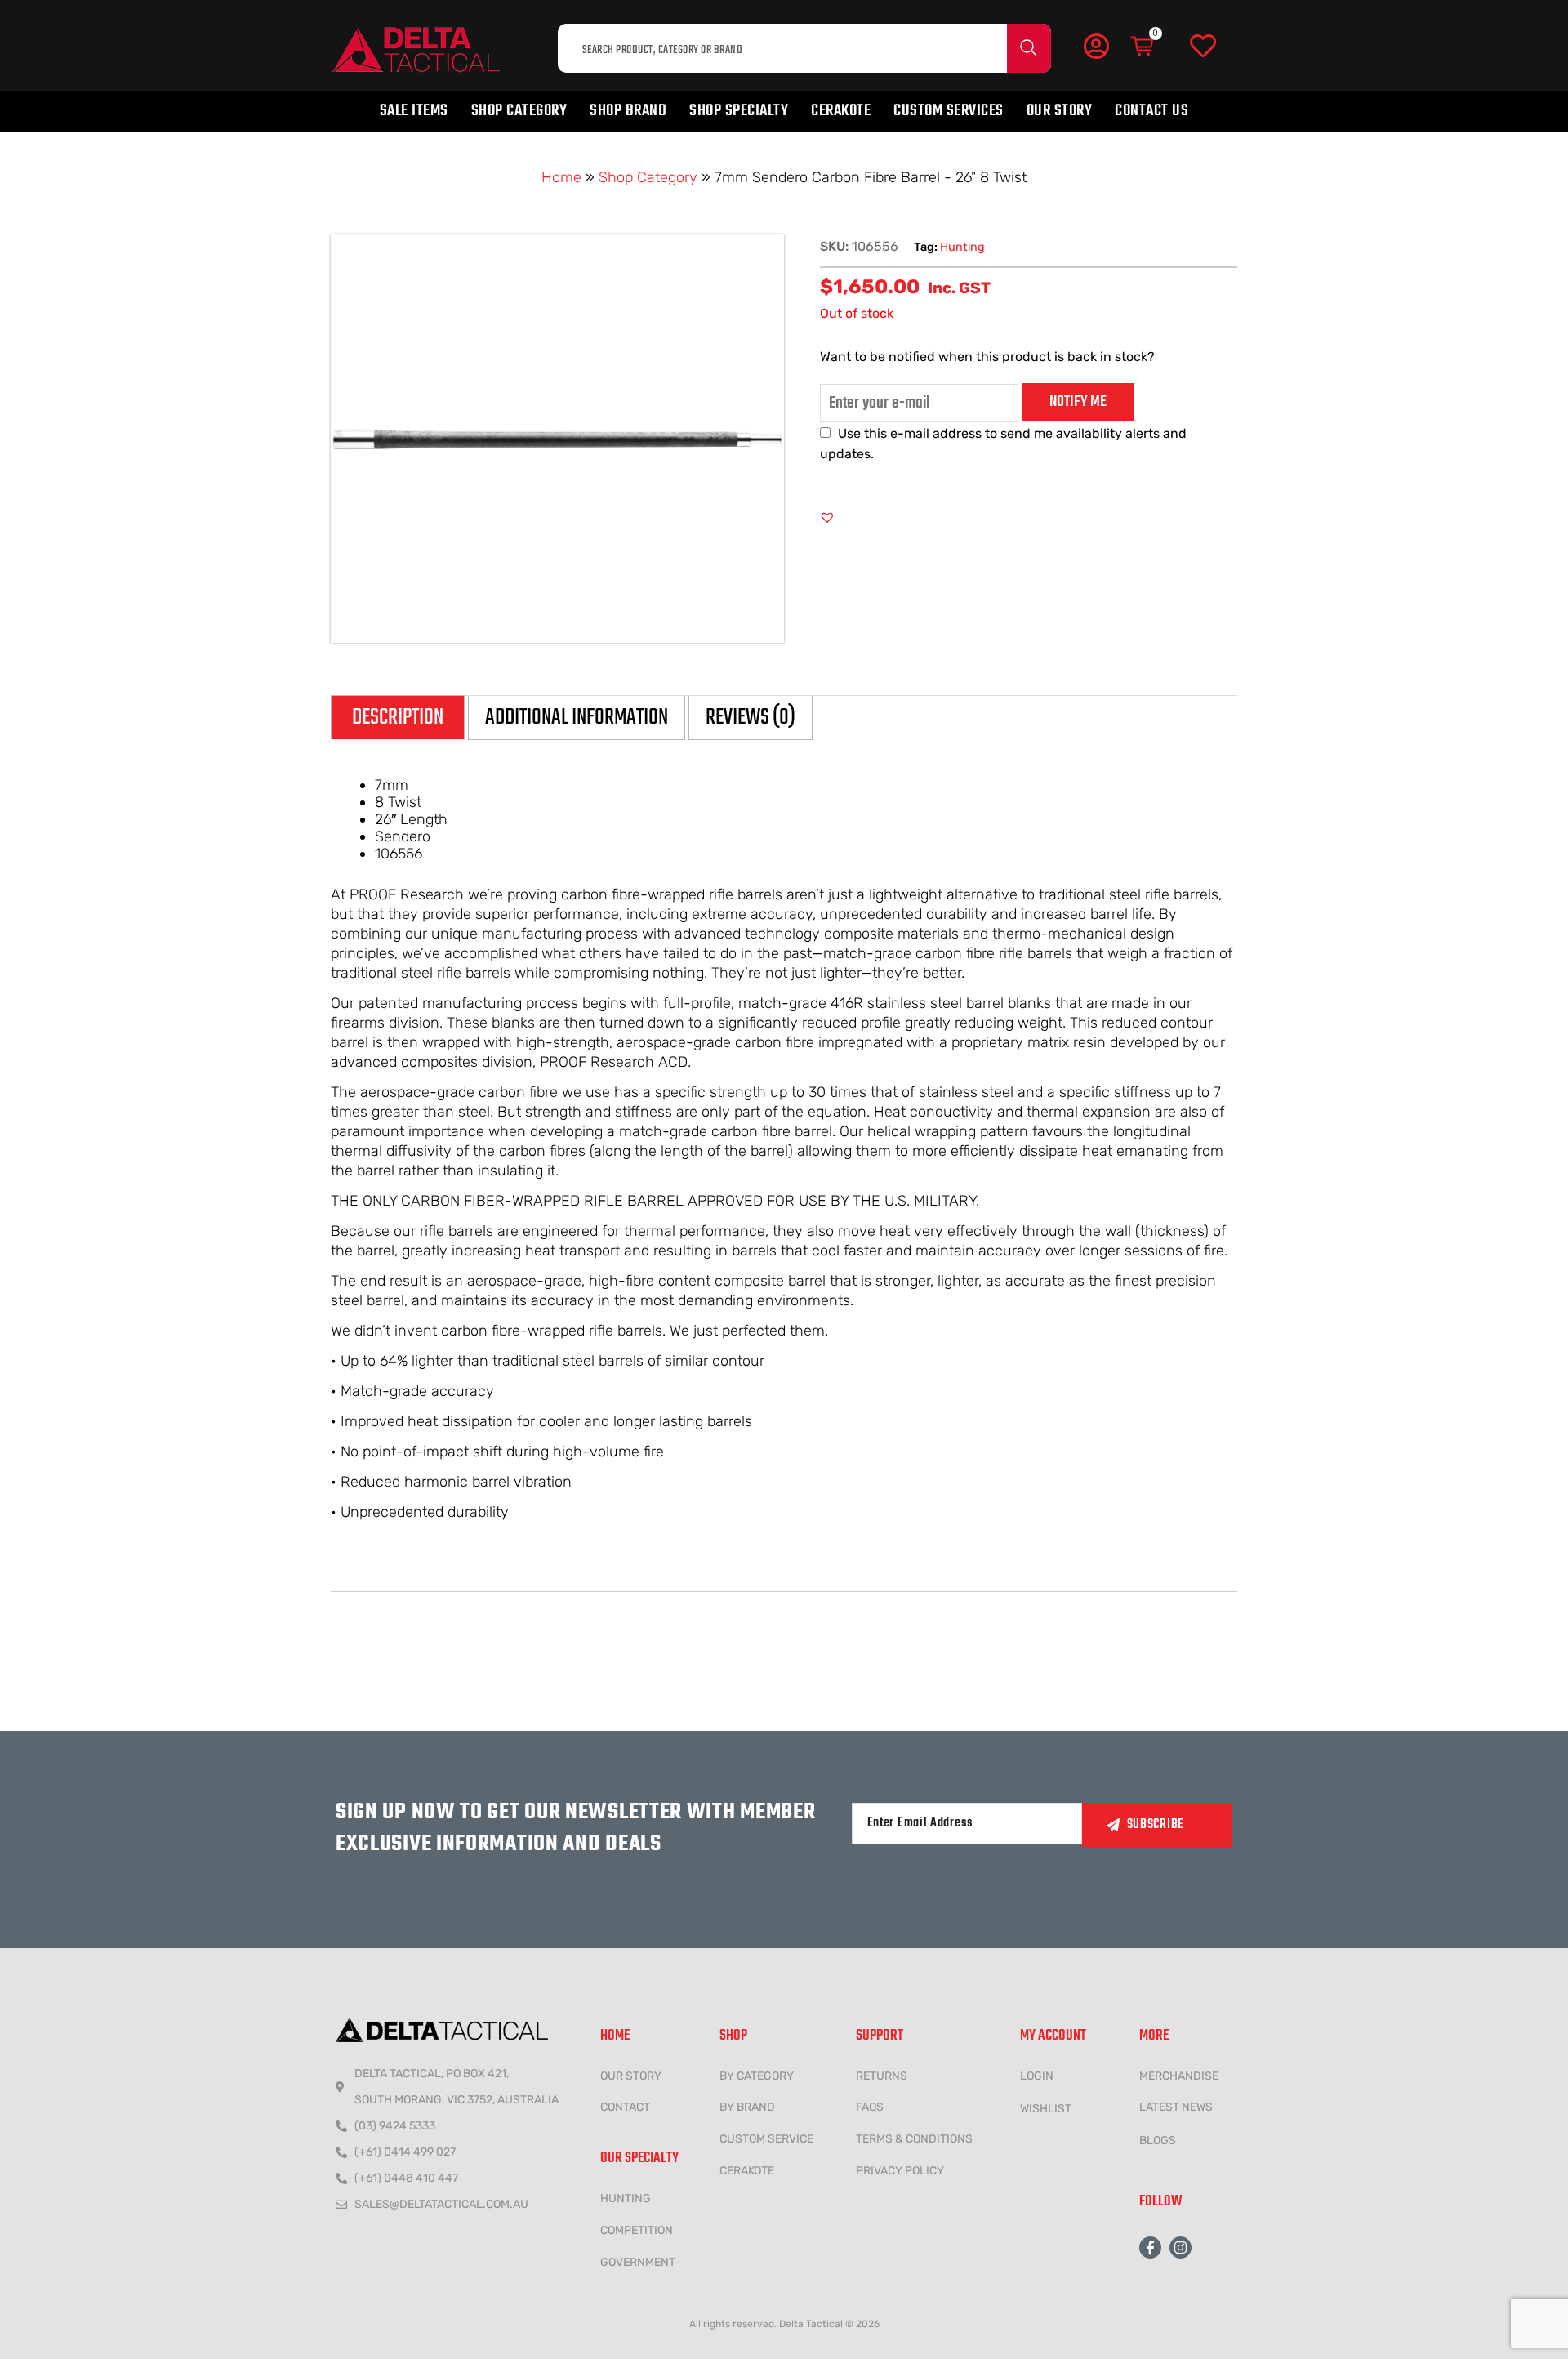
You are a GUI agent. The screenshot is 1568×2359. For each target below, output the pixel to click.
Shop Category (519, 111)
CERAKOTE (747, 2171)
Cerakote (841, 111)
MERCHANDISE (1179, 2076)
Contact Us (1151, 111)
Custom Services (949, 111)
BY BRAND (747, 2107)
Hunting (962, 247)
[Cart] (1143, 47)
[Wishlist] (1203, 47)
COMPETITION (637, 2230)
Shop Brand (628, 111)
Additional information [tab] (577, 718)
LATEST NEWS (1176, 2107)
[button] (827, 517)
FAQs (870, 2107)
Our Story (1060, 111)
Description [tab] (398, 718)
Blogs (1158, 2140)
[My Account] (1096, 46)
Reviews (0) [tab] (751, 718)
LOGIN (1037, 2076)
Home (561, 177)
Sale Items (414, 111)
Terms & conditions (914, 2139)
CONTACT (625, 2107)
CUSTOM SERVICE (766, 2139)
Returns (882, 2076)
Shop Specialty (739, 111)
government (638, 2262)
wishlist (1046, 2109)
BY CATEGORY (757, 2076)
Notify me (1078, 402)
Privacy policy (900, 2171)
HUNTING (626, 2198)
